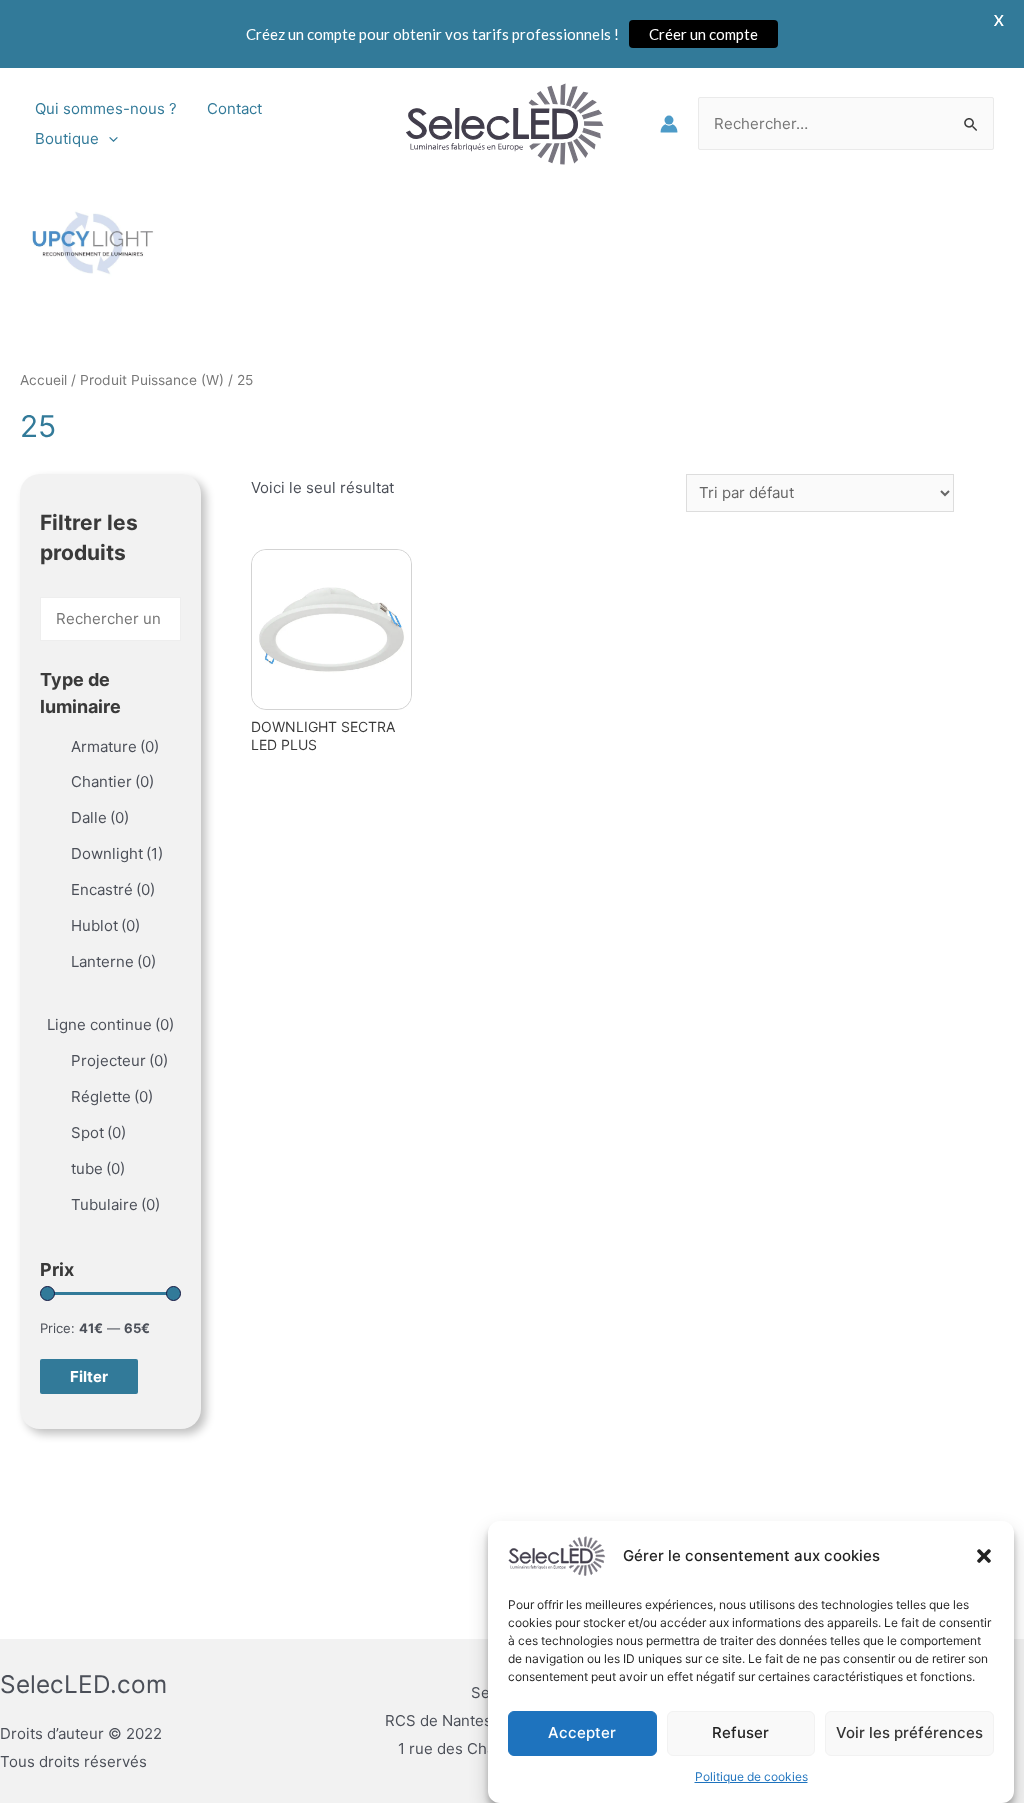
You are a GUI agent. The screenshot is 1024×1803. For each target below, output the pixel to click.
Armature (115, 746)
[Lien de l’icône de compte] (669, 124)
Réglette (112, 1096)
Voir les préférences (909, 1732)
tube (98, 1168)
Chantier (112, 781)
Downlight (117, 853)
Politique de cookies (751, 1776)
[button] (984, 1556)
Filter (89, 1376)
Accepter (582, 1732)
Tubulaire (115, 1204)
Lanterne (113, 961)
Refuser (740, 1732)
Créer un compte (703, 34)
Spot (98, 1132)
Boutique (67, 138)
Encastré (113, 889)
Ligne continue (110, 1024)
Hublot (105, 925)
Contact (234, 108)
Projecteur (119, 1060)
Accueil (43, 380)
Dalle (100, 817)
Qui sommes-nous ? (106, 108)
